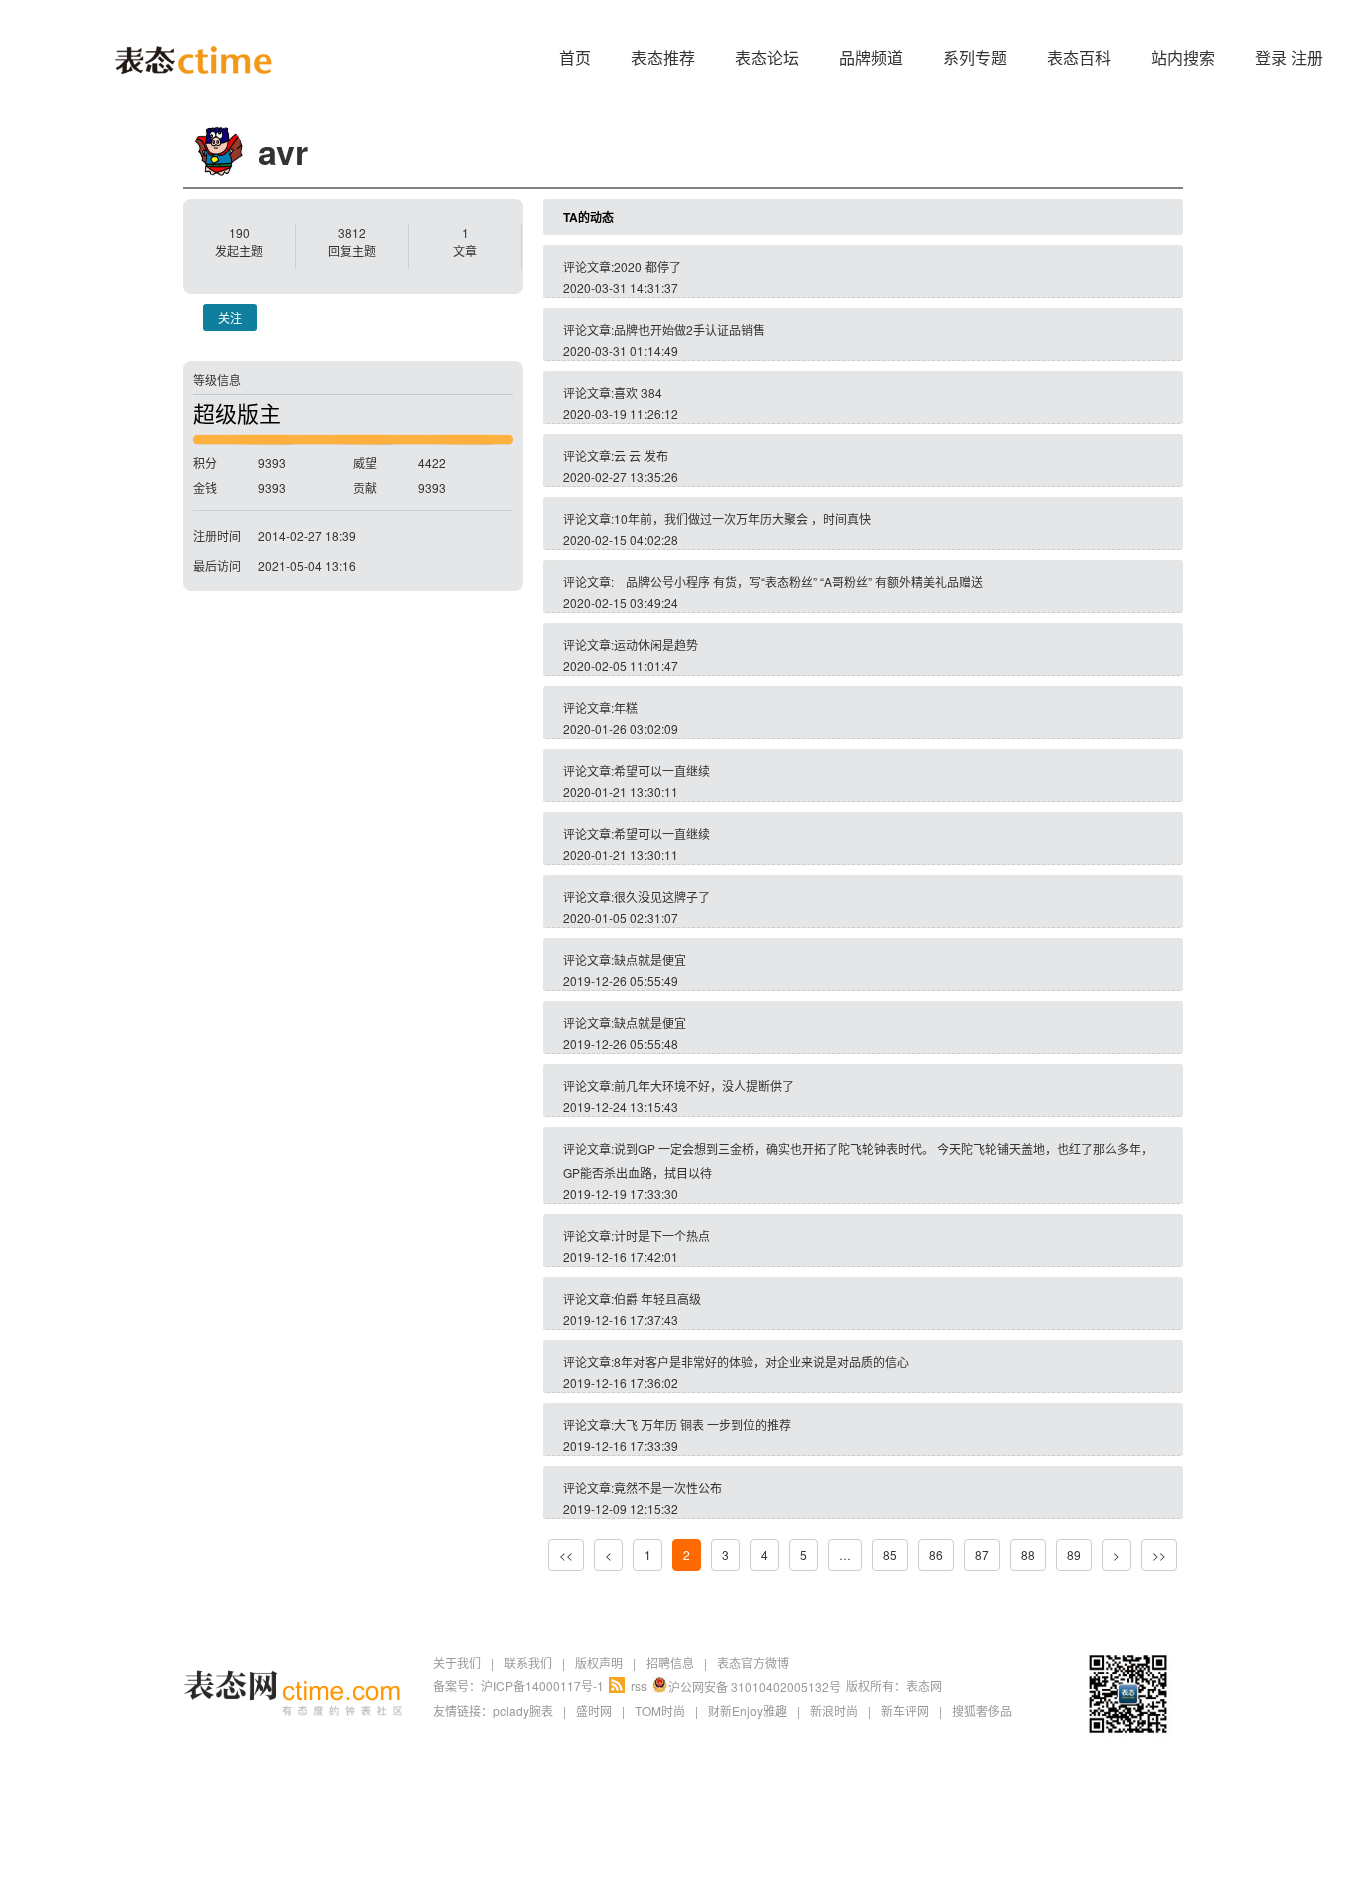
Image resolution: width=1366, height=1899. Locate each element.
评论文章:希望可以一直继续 (636, 770)
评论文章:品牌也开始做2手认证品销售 (664, 329)
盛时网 (594, 1710)
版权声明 (599, 1662)
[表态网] (193, 30)
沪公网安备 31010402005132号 (754, 1686)
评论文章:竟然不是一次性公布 (642, 1487)
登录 (1271, 57)
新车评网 (905, 1710)
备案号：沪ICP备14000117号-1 (518, 1685)
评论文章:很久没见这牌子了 (636, 896)
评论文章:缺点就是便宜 (624, 959)
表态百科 (1079, 57)
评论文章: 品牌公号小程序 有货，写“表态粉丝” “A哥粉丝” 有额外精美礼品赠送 (773, 581)
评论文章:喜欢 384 (612, 392)
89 (1074, 1554)
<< (566, 1554)
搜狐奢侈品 (982, 1710)
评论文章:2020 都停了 (622, 266)
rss (639, 1685)
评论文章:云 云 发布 (615, 455)
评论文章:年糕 (600, 707)
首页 (575, 57)
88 (1028, 1554)
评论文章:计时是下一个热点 (636, 1235)
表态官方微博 (753, 1662)
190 (239, 232)
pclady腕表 (523, 1710)
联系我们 (528, 1662)
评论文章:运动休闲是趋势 (630, 644)
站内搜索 (1183, 57)
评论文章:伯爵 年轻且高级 (632, 1298)
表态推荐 (663, 57)
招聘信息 (670, 1662)
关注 (230, 317)
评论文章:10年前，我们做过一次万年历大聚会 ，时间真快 (717, 518)
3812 (352, 232)
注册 (1307, 57)
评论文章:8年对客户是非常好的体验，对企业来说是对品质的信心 (736, 1361)
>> (1159, 1554)
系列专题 (975, 57)
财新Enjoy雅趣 (747, 1710)
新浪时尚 (834, 1710)
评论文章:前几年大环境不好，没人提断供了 (678, 1085)
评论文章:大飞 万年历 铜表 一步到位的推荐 (677, 1424)
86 (936, 1554)
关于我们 (457, 1662)
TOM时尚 (660, 1710)
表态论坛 (767, 57)
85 (890, 1554)
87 (982, 1554)
